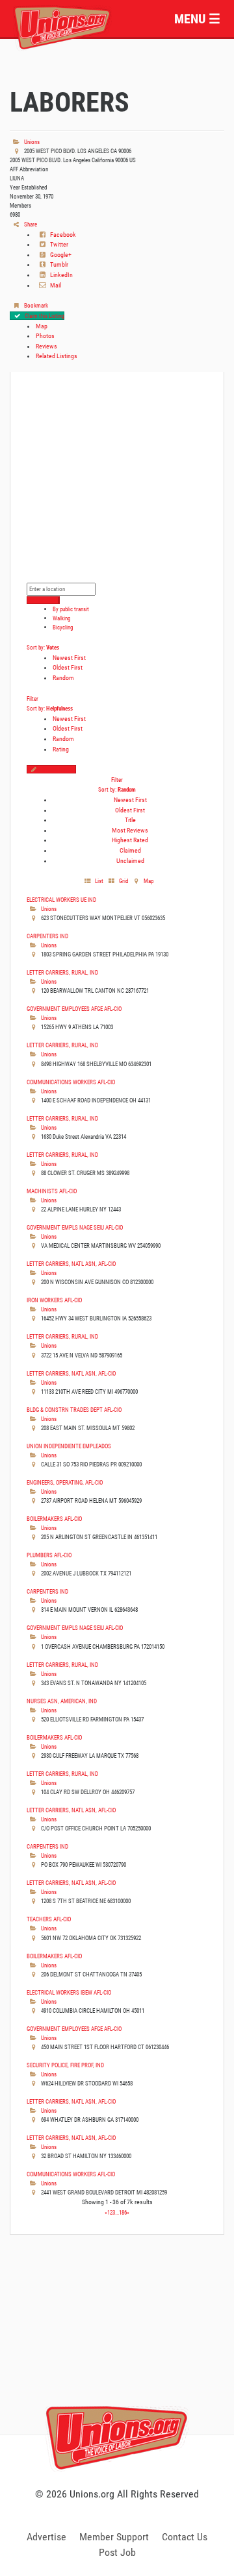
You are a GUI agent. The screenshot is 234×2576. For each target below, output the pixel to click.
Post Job (117, 2552)
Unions (31, 142)
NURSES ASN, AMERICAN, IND (62, 1701)
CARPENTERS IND (47, 936)
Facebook (62, 235)
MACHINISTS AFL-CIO (52, 1191)
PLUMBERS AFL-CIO (49, 1555)
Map (42, 326)
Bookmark (35, 305)
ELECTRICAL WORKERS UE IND (61, 900)
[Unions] (62, 26)
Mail (55, 285)
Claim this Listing (44, 316)
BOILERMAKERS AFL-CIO (54, 1519)
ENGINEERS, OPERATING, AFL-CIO (65, 1482)
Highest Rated (130, 840)
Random (63, 678)
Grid (123, 881)
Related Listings (57, 356)
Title (130, 820)
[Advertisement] (117, 2349)
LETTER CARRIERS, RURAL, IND (62, 972)
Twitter (58, 244)
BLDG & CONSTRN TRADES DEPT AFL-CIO (74, 1410)
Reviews (46, 346)
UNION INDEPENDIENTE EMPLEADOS (69, 1446)
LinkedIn (61, 275)
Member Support (114, 2537)
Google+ (60, 255)
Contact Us (185, 2537)
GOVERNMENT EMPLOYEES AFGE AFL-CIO (74, 1009)
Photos (45, 336)
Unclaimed (130, 861)
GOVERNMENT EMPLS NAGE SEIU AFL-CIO (75, 1227)
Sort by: (43, 647)
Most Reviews (130, 830)
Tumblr (58, 264)
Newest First (69, 658)
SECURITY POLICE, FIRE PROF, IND (65, 2065)
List (98, 881)
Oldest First (68, 667)
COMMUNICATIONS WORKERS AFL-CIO (71, 1082)
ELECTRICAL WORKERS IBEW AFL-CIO (69, 1992)
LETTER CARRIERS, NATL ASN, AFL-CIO (71, 1264)
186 (123, 2212)
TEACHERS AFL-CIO (49, 1919)
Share (30, 224)
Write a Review (58, 769)
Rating (61, 749)
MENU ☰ (197, 19)
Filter (32, 699)
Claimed (130, 850)
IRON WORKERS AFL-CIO (54, 1300)
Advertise (46, 2537)
